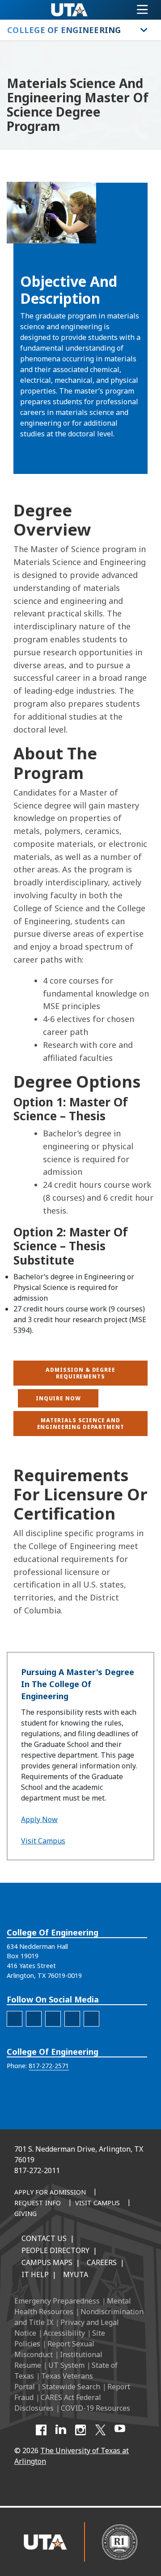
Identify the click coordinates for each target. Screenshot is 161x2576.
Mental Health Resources (73, 2306)
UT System (66, 2365)
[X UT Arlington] (100, 2430)
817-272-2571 (49, 2066)
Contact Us (44, 2238)
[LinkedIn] (61, 2430)
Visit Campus (43, 1841)
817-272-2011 (37, 2170)
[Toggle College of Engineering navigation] (144, 30)
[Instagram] (80, 2430)
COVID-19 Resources (95, 2408)
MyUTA (76, 2274)
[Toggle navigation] (142, 10)
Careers (102, 2262)
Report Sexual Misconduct (54, 2349)
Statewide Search (71, 2387)
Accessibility (64, 2333)
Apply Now (39, 1819)
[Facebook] (41, 2430)
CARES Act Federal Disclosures (58, 2403)
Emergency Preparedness (57, 2301)
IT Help (35, 2274)
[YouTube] (120, 2430)
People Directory (55, 2250)
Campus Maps (47, 2262)
